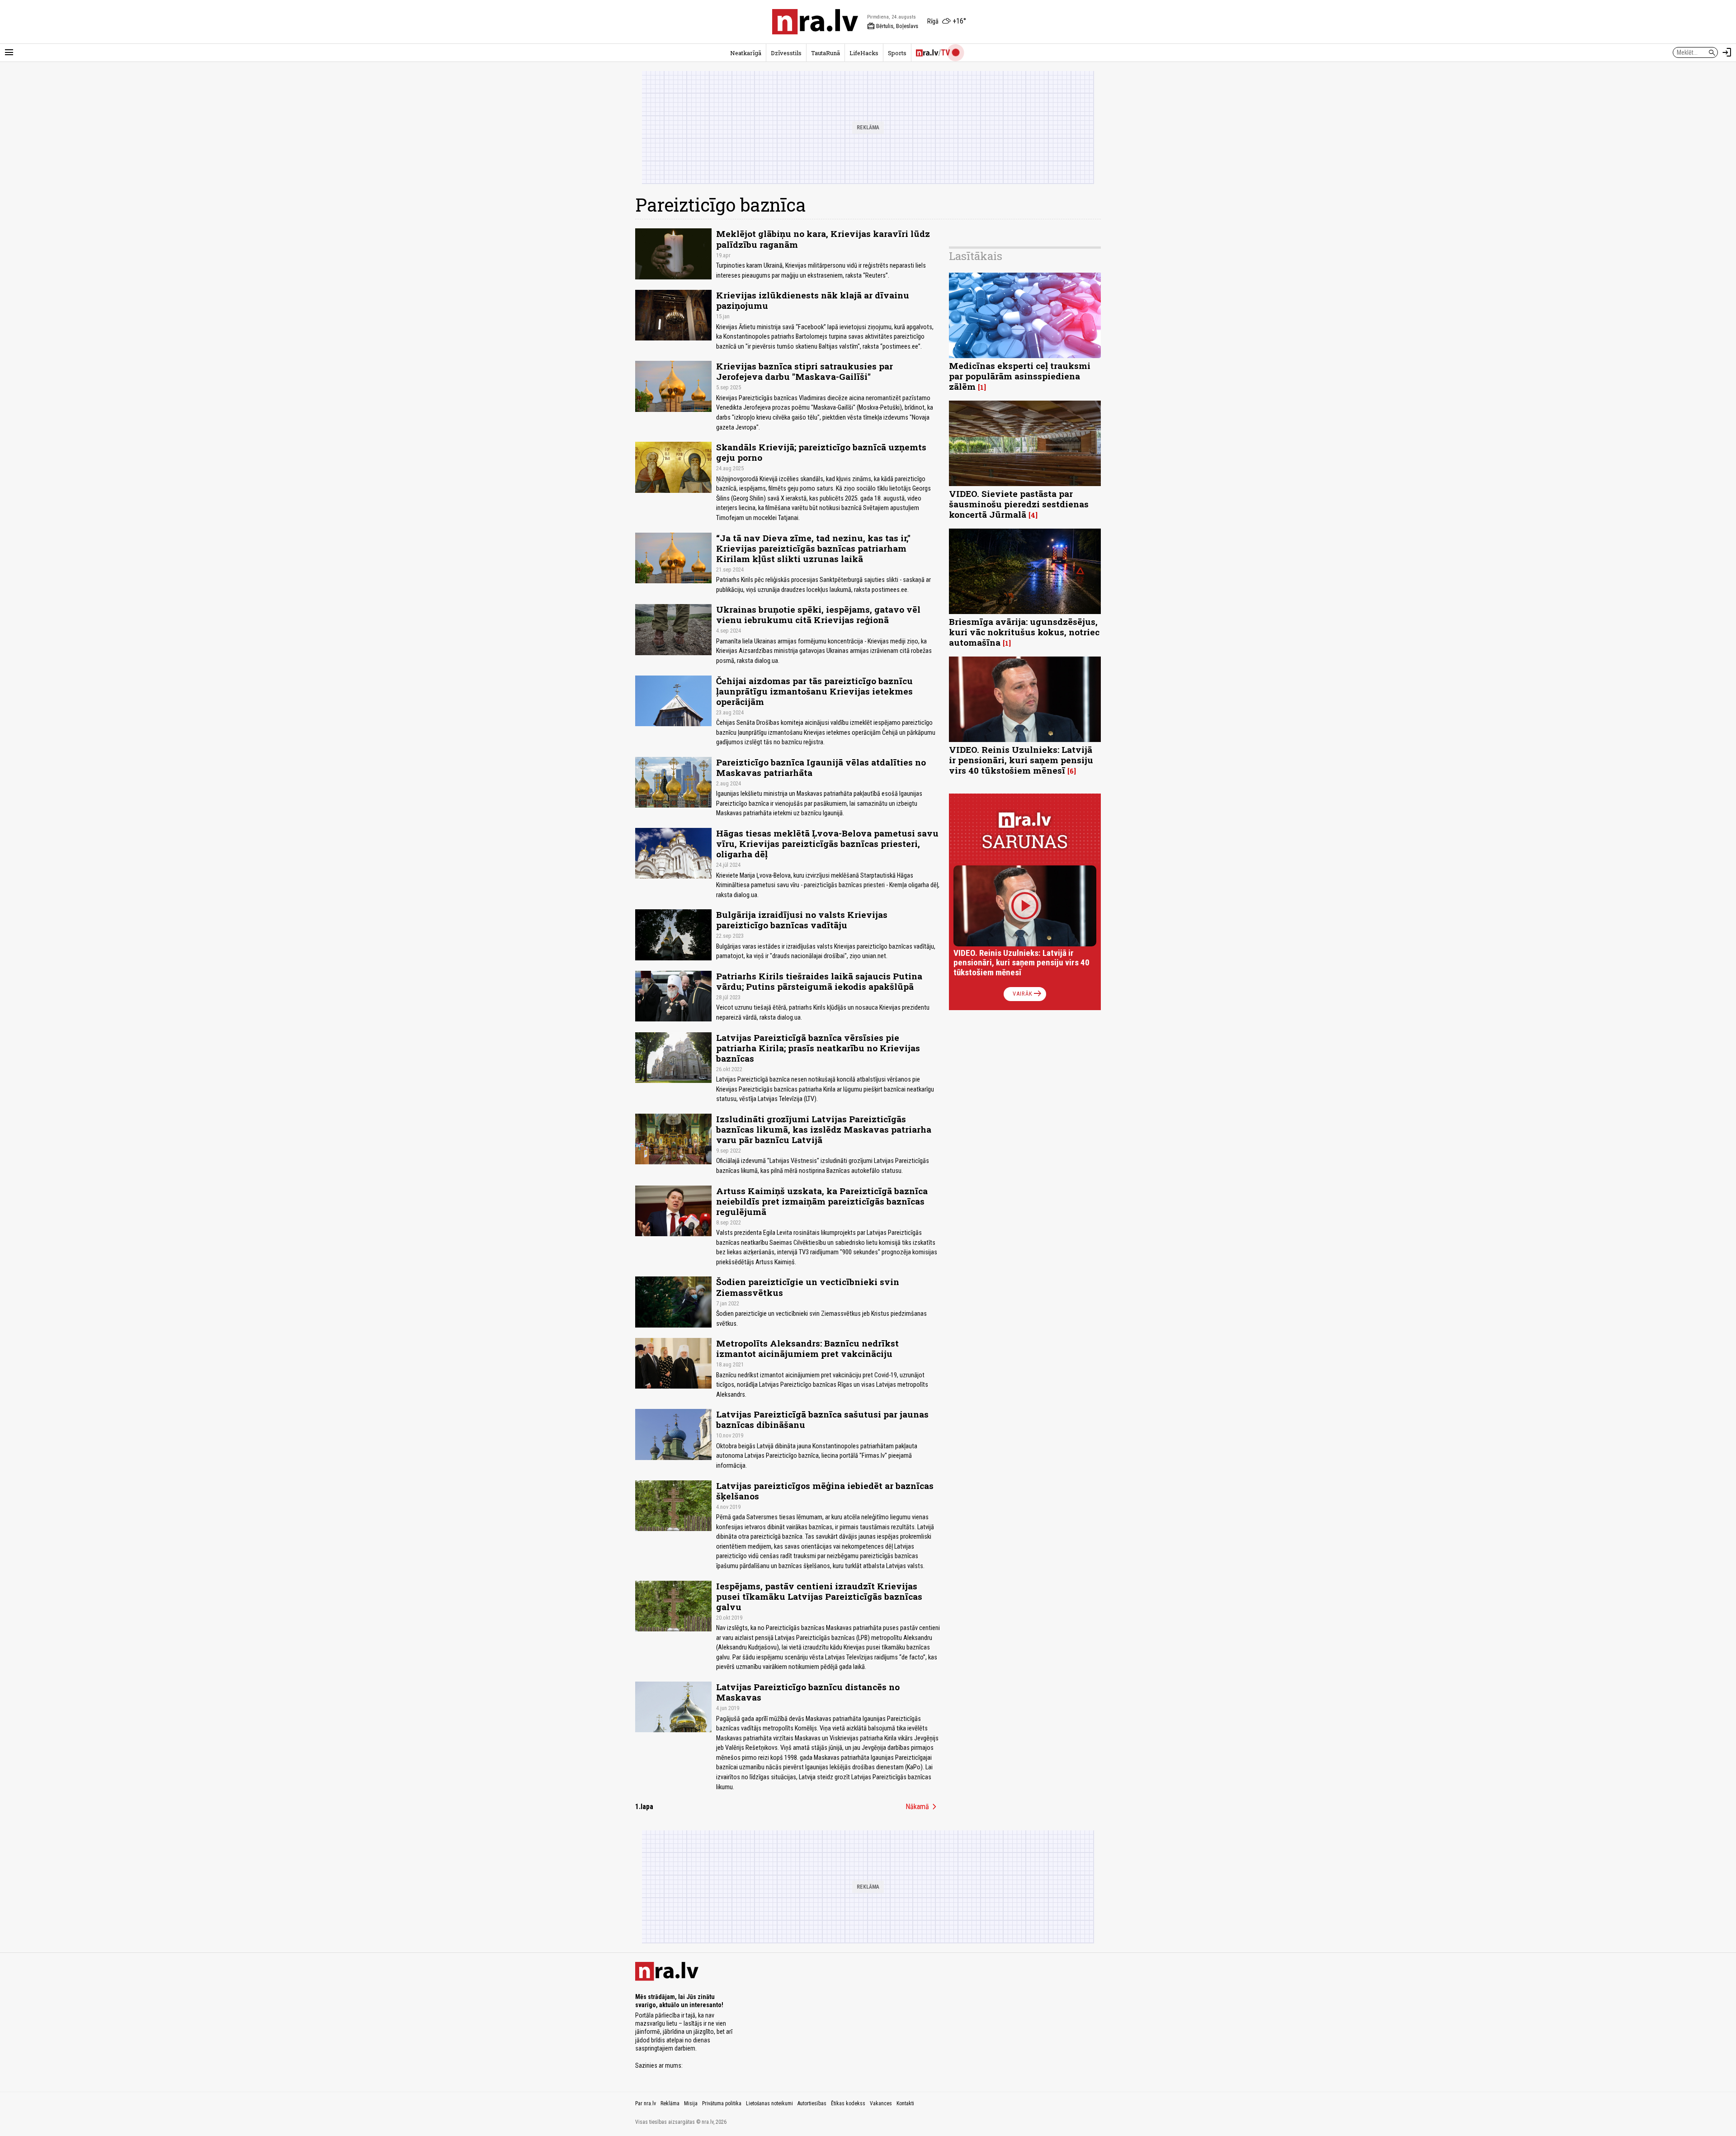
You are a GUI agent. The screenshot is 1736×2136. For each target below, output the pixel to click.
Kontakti (905, 2103)
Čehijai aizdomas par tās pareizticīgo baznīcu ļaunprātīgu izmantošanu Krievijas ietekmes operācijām (814, 691)
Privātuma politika (722, 2103)
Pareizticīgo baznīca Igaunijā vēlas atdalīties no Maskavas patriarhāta (821, 767)
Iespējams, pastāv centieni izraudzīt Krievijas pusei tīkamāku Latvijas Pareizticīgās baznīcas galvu (819, 1596)
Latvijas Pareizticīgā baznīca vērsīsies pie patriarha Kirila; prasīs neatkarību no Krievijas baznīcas (818, 1048)
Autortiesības (812, 2103)
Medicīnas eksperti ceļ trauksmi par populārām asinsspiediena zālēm (1020, 376)
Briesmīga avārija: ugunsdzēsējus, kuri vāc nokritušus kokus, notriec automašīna (1024, 632)
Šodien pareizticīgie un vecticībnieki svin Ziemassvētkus (808, 1287)
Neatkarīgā (746, 53)
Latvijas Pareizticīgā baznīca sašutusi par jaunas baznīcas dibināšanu (822, 1419)
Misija (691, 2103)
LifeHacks (864, 53)
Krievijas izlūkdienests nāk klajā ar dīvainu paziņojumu (813, 300)
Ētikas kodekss (848, 2103)
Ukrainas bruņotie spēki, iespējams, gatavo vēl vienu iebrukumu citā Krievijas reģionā (818, 614)
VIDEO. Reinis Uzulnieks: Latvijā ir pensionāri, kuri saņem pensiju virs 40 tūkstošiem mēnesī (1021, 760)
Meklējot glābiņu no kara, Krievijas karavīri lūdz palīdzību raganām (823, 239)
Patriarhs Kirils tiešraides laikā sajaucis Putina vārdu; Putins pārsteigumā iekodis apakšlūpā (819, 981)
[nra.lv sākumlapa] (815, 22)
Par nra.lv (646, 2103)
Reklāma (670, 2103)
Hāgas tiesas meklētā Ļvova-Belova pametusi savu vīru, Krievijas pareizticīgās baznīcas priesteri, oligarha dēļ (827, 844)
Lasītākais (976, 256)
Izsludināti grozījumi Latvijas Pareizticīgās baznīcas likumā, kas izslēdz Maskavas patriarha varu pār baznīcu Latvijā (824, 1129)
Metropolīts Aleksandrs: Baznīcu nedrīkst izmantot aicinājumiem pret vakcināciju (807, 1348)
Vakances (881, 2103)
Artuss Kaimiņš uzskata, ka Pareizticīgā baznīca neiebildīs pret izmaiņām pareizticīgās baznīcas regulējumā (822, 1201)
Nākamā (923, 1807)
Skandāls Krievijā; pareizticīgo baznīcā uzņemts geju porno (821, 452)
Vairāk (1028, 994)
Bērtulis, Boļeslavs (893, 26)
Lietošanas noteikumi (769, 2103)
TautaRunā (826, 53)
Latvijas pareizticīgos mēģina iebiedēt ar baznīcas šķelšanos (825, 1491)
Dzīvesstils (786, 53)
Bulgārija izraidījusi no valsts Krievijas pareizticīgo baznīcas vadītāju (802, 920)
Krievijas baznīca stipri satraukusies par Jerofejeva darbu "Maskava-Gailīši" (804, 371)
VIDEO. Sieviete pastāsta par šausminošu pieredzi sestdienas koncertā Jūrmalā (1019, 504)
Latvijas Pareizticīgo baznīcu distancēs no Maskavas (808, 1692)
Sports (897, 53)
